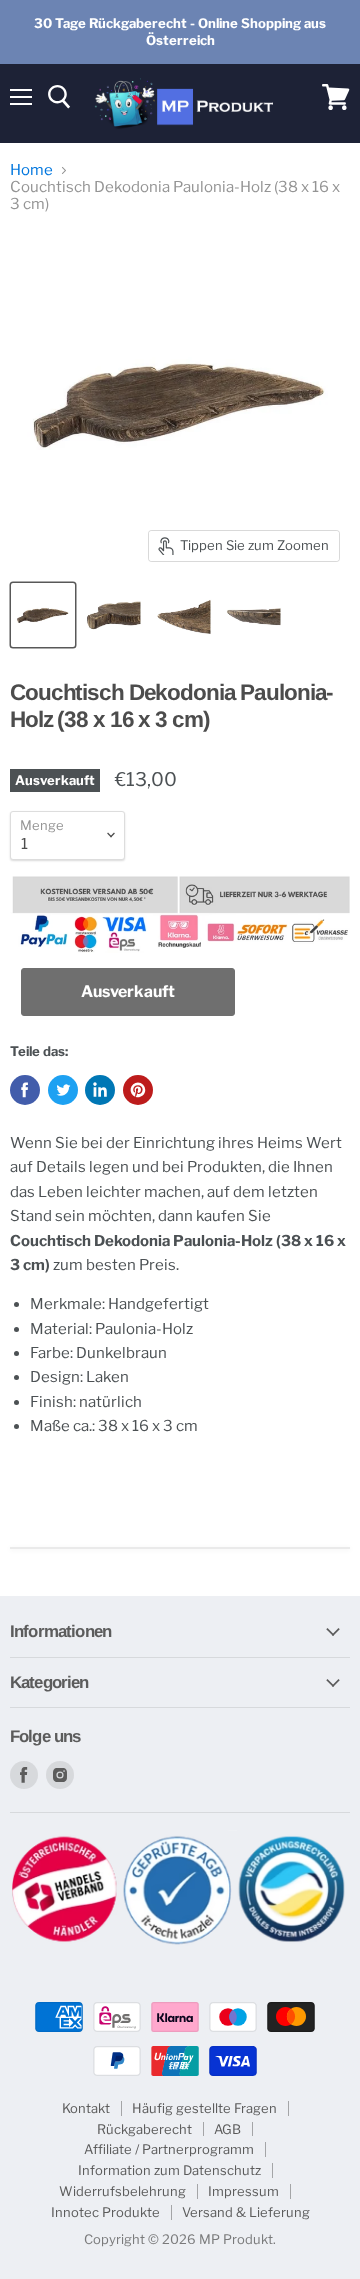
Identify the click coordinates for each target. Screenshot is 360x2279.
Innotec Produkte (105, 2212)
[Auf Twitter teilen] (63, 1090)
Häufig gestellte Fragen (204, 2108)
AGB (227, 2129)
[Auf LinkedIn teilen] (100, 1090)
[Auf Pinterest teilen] (138, 1090)
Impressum (243, 2191)
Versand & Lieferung (246, 2212)
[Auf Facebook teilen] (25, 1090)
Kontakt (86, 2108)
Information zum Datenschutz (169, 2170)
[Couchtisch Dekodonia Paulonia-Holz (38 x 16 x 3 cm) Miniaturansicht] (43, 615)
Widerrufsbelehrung (122, 2191)
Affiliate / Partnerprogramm (169, 2149)
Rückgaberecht (144, 2129)
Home (31, 170)
